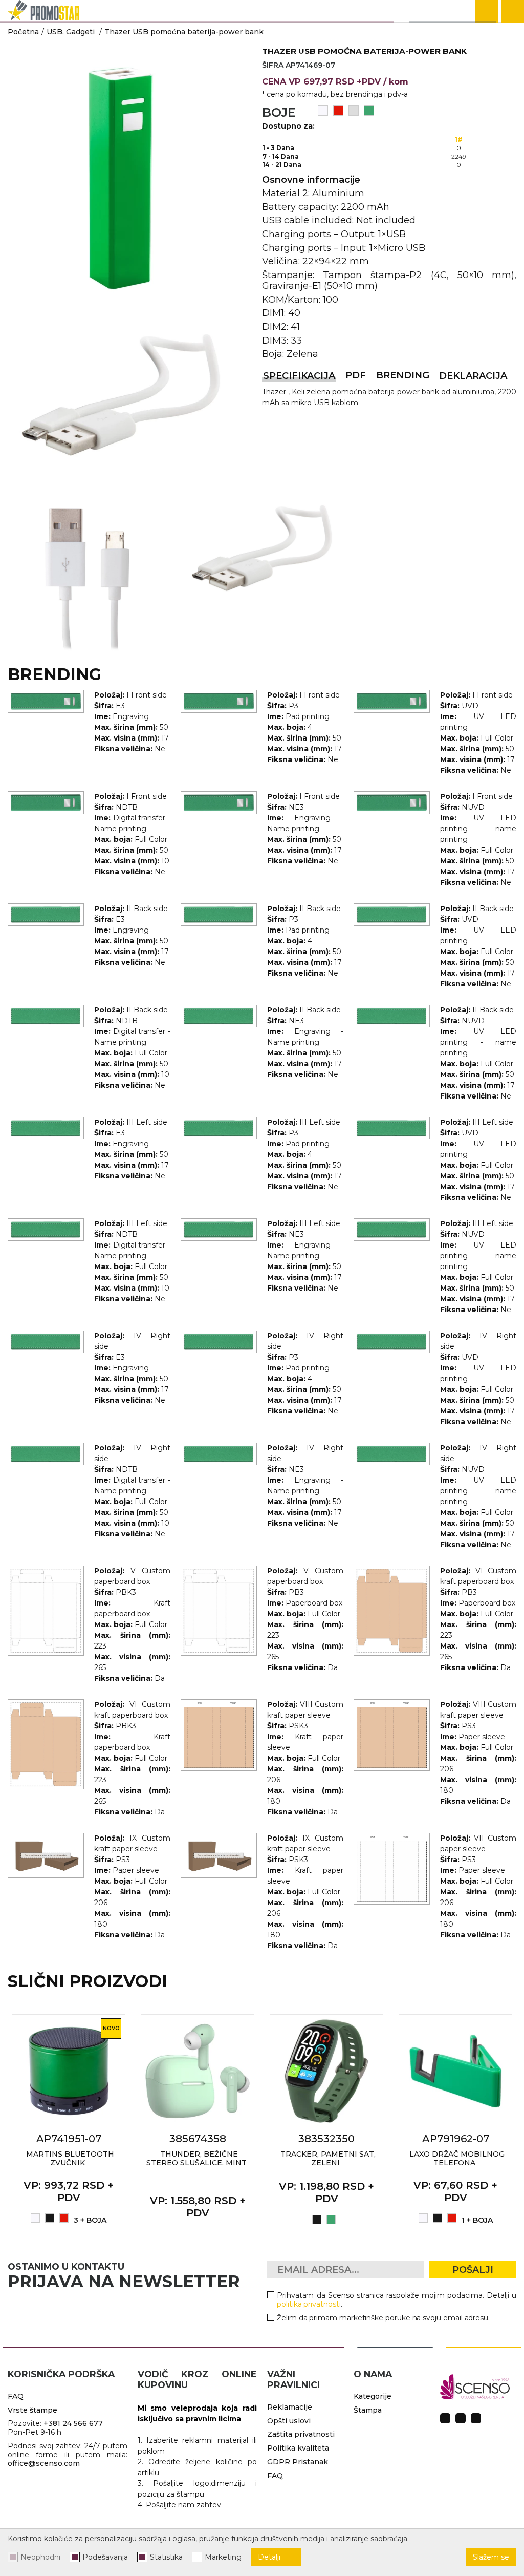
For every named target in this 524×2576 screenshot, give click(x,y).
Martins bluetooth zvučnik (70, 2158)
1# (459, 140)
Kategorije (373, 2396)
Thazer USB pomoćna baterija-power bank (184, 32)
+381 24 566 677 (73, 2423)
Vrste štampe (32, 2410)
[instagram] (461, 2418)
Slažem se (491, 2557)
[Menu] (513, 11)
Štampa (368, 2410)
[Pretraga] (487, 11)
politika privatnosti (309, 2304)
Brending (403, 375)
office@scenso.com (44, 2463)
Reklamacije (290, 2407)
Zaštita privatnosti (301, 2434)
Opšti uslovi (289, 2421)
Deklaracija (473, 376)
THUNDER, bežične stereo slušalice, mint (196, 2158)
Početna (23, 32)
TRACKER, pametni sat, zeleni (328, 2158)
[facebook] (445, 2418)
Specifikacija (299, 376)
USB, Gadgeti (71, 32)
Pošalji (473, 2270)
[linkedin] (476, 2418)
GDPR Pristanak (298, 2462)
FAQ (16, 2396)
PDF (356, 375)
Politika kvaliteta (298, 2448)
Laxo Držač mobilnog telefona (457, 2158)
